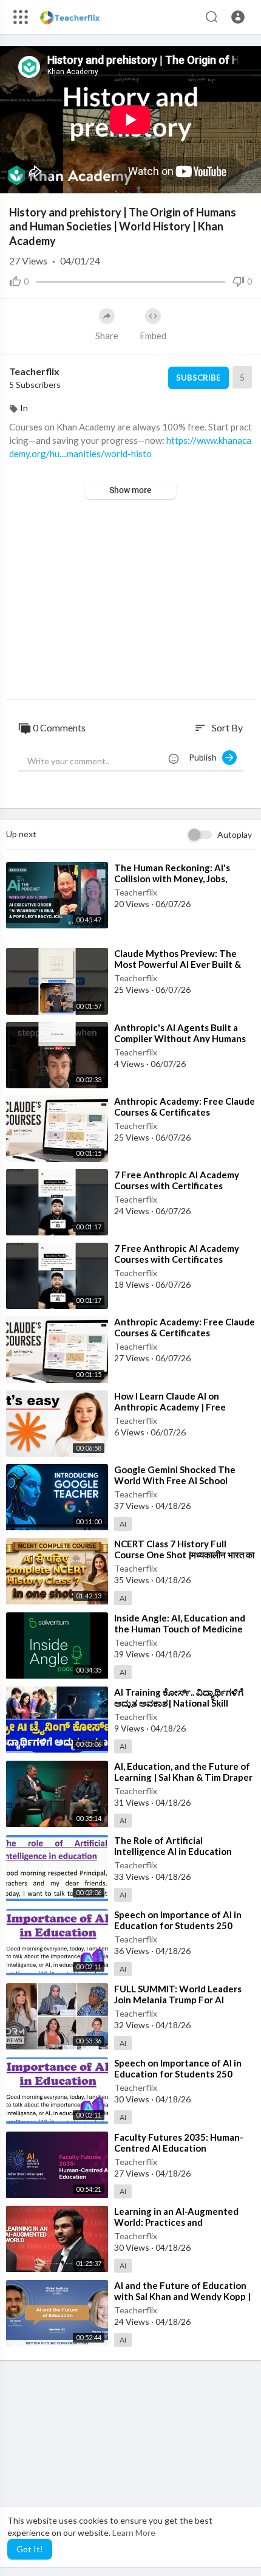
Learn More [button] (134, 2533)
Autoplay (235, 834)
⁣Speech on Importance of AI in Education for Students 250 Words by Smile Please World (178, 1925)
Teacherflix (34, 371)
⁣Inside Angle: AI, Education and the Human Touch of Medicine (180, 1623)
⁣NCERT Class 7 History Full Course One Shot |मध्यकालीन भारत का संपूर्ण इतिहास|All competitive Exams (184, 1555)
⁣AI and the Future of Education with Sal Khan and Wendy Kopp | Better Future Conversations (182, 2296)
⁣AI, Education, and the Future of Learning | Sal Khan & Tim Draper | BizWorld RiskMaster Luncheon (184, 1777)
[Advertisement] (130, 601)
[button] (238, 17)
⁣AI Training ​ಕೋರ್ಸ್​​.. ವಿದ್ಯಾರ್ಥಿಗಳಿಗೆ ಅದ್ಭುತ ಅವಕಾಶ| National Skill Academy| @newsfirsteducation (182, 1703)
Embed (153, 336)
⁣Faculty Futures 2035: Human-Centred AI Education (179, 2143)
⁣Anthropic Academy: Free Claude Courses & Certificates (185, 1107)
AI (123, 1524)
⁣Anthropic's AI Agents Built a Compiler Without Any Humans (180, 1033)
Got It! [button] (30, 2549)
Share (107, 336)
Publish (205, 757)
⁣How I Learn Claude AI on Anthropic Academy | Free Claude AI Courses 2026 (170, 1407)
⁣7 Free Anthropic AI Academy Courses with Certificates (177, 1180)
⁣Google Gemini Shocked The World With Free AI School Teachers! (175, 1480)
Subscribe (198, 378)
